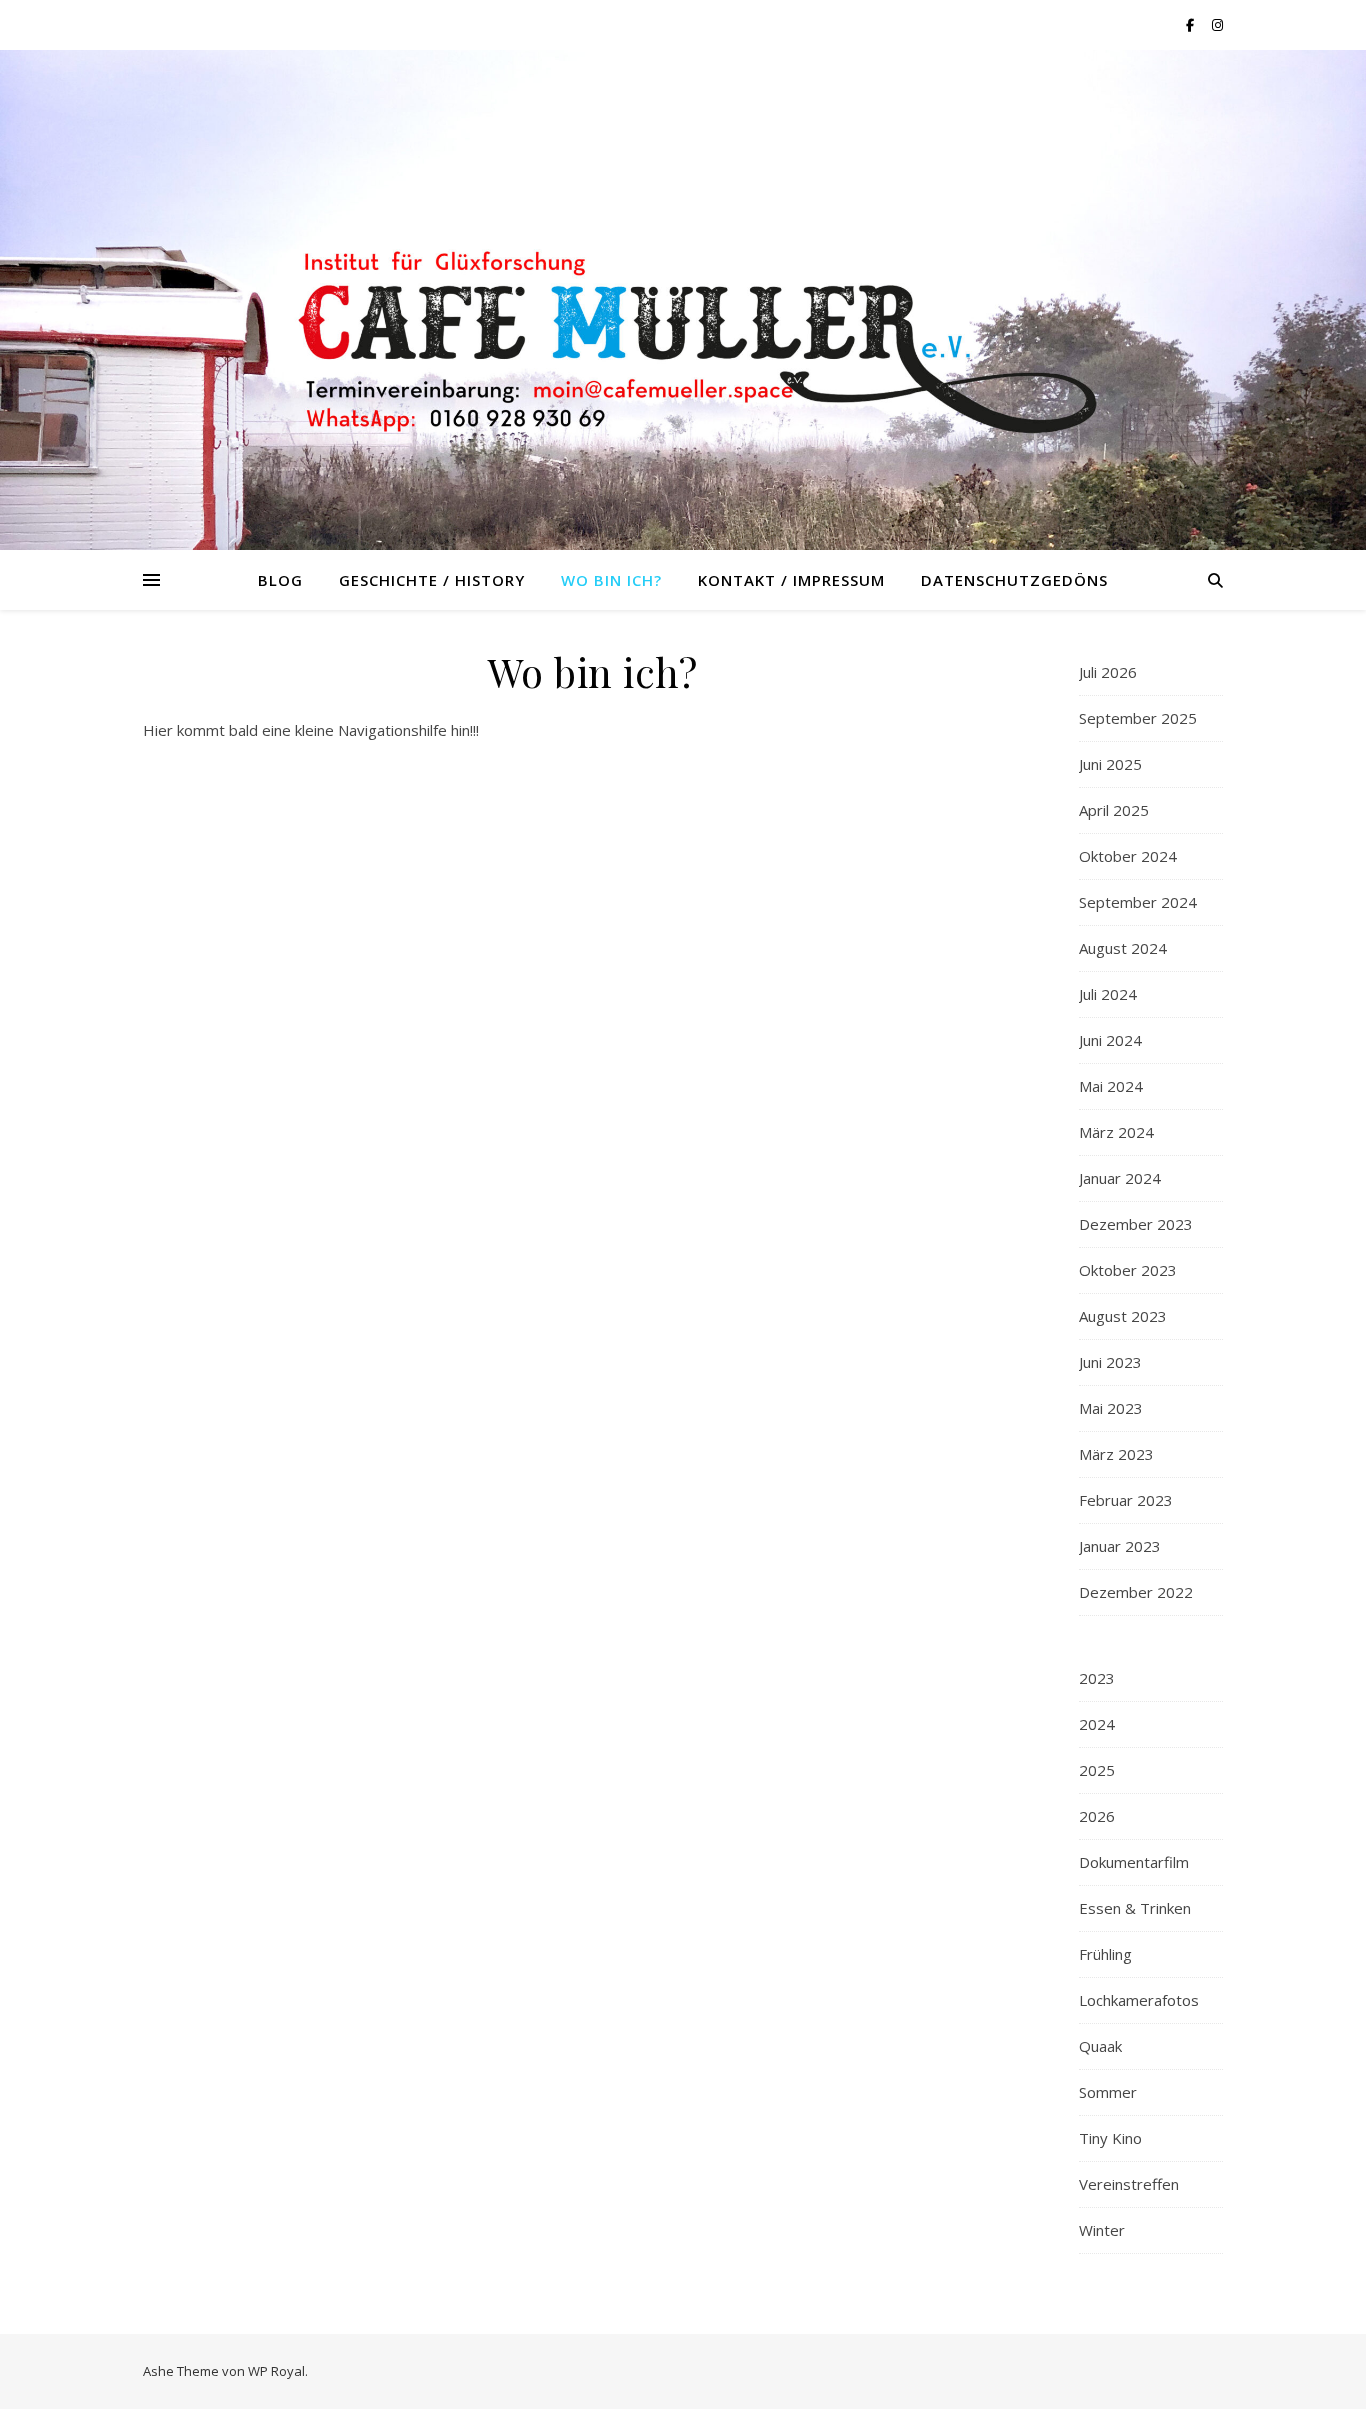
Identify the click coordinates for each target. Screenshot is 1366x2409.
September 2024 (1138, 902)
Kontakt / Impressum (791, 580)
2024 (1097, 1724)
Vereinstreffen (1129, 2184)
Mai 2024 (1111, 1086)
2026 (1097, 1816)
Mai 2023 (1111, 1408)
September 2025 (1138, 718)
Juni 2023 (1110, 1362)
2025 (1097, 1770)
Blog (280, 580)
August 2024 (1123, 948)
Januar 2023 (1120, 1546)
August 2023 (1123, 1316)
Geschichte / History (432, 580)
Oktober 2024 (1128, 856)
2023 (1097, 1678)
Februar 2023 (1126, 1500)
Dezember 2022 (1136, 1592)
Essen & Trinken (1135, 1908)
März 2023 (1116, 1454)
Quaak (1100, 2046)
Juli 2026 (1108, 672)
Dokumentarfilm (1134, 1862)
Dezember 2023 (1136, 1224)
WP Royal (276, 2371)
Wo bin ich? (611, 580)
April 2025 (1114, 810)
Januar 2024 (1120, 1178)
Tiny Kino (1110, 2138)
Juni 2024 (1110, 1040)
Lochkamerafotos (1139, 2000)
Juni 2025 (1110, 764)
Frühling (1105, 1954)
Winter (1102, 2230)
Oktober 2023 (1128, 1270)
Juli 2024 (1108, 994)
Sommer (1108, 2092)
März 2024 (1116, 1132)
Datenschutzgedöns (1014, 580)
